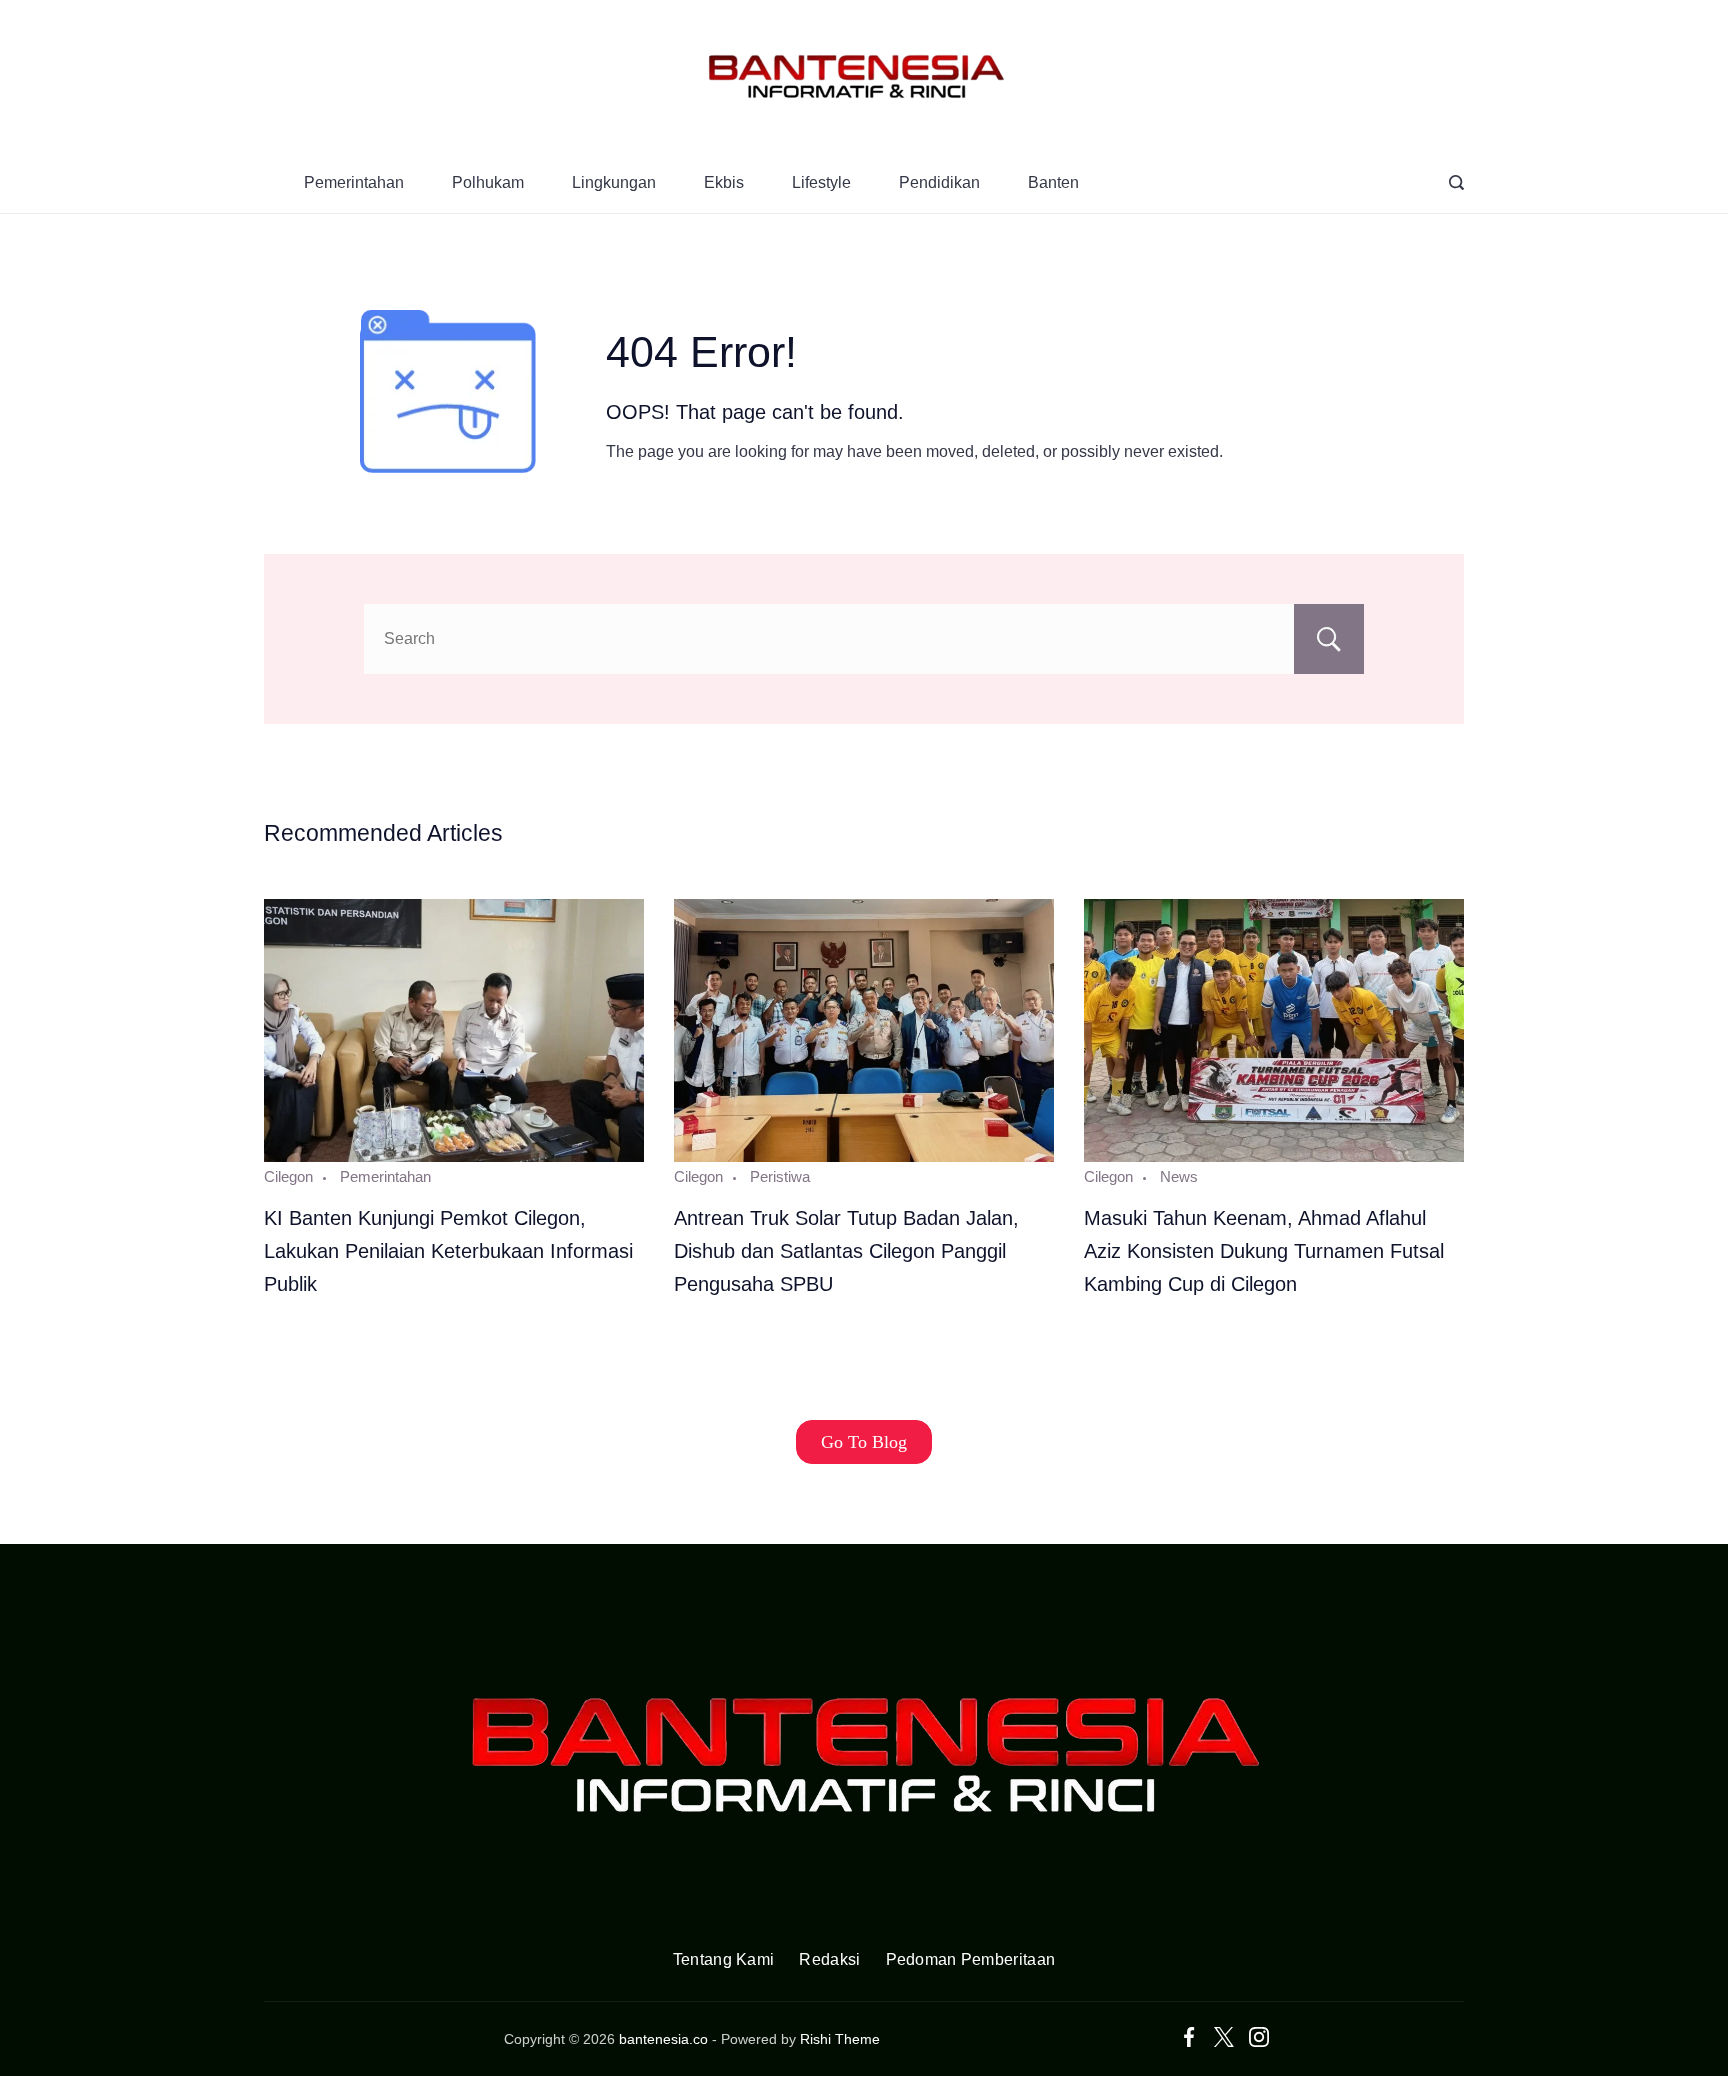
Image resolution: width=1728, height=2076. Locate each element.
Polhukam (488, 182)
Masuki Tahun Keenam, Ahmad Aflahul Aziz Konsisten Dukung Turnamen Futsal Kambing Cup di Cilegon (1264, 1250)
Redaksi (829, 1959)
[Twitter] (1224, 2037)
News (1179, 1176)
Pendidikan (939, 182)
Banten (1053, 182)
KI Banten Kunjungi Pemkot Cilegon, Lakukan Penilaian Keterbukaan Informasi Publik (448, 1250)
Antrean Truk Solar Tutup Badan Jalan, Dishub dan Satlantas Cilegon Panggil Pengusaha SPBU (846, 1250)
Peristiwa (780, 1176)
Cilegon (288, 1176)
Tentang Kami (724, 1959)
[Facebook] (1189, 2037)
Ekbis (724, 182)
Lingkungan (614, 182)
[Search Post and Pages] (1456, 182)
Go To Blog (864, 1442)
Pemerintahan (354, 182)
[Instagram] (1259, 2037)
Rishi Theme (840, 2039)
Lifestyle (821, 182)
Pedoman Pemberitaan (971, 1959)
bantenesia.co (663, 2039)
